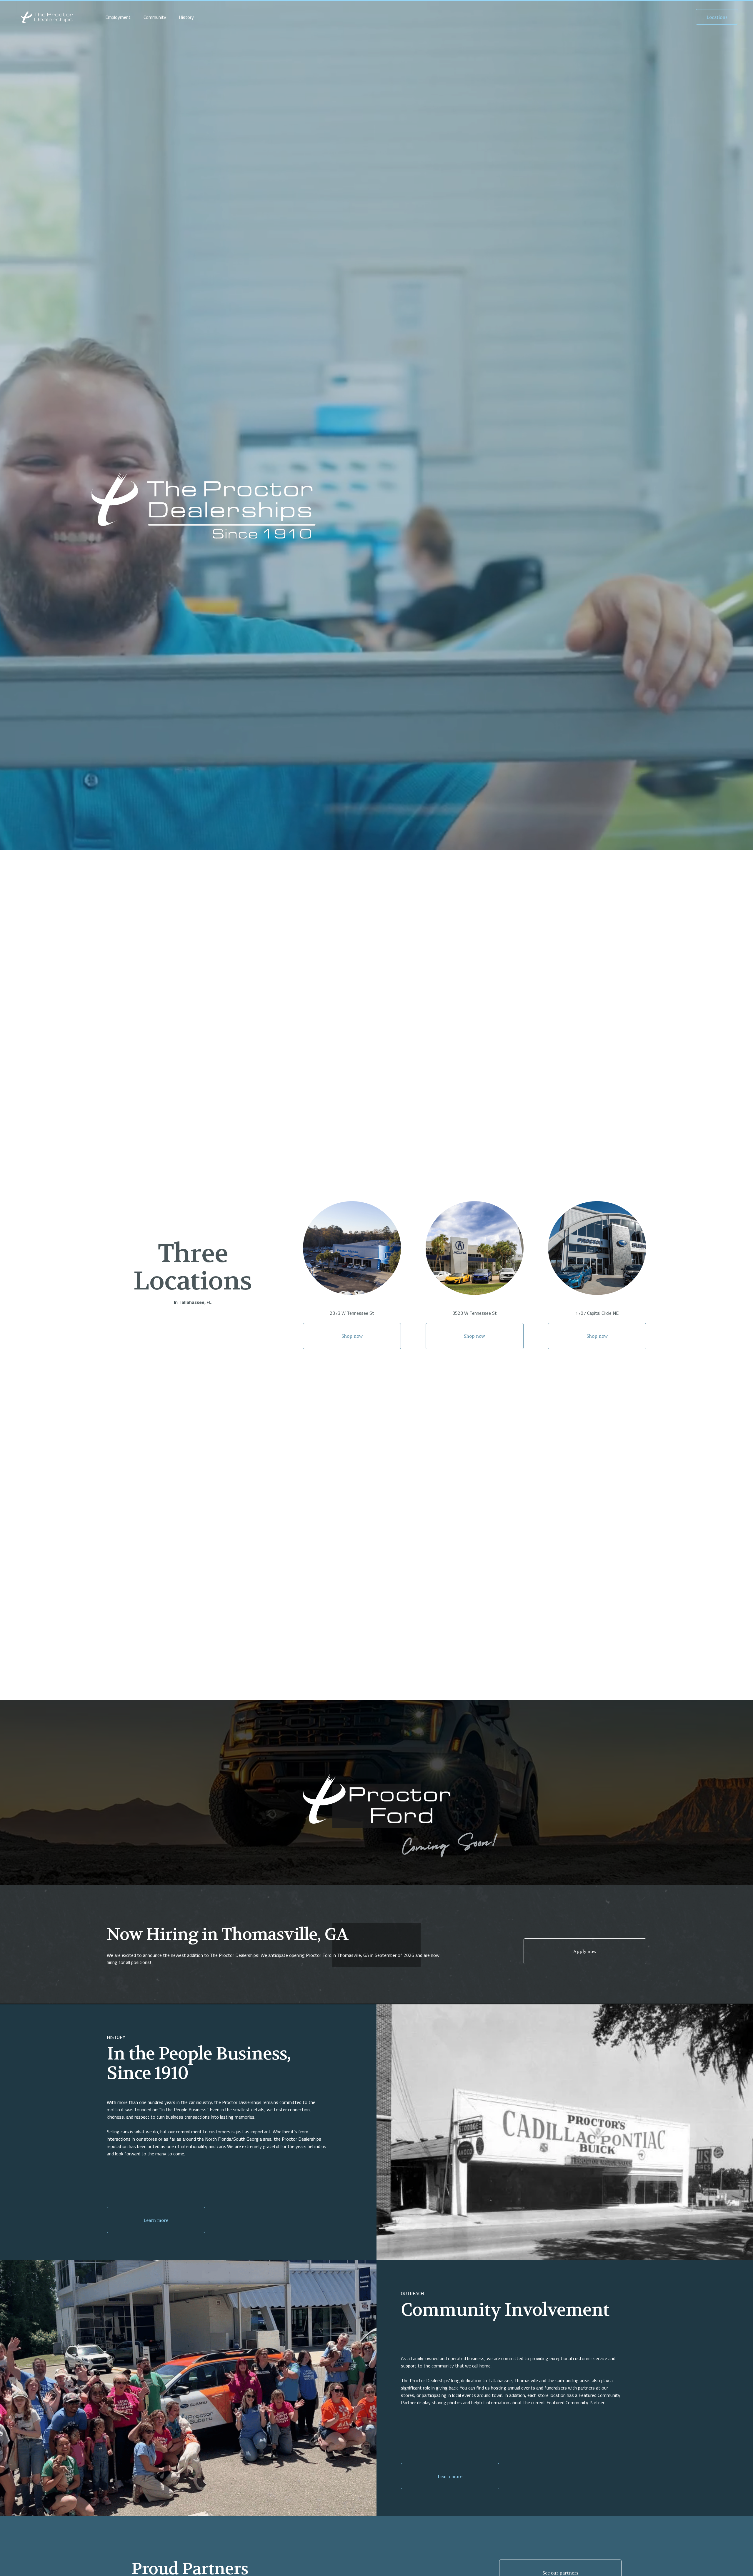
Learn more (156, 2220)
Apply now (585, 1951)
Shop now (352, 1336)
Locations (717, 17)
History (186, 17)
